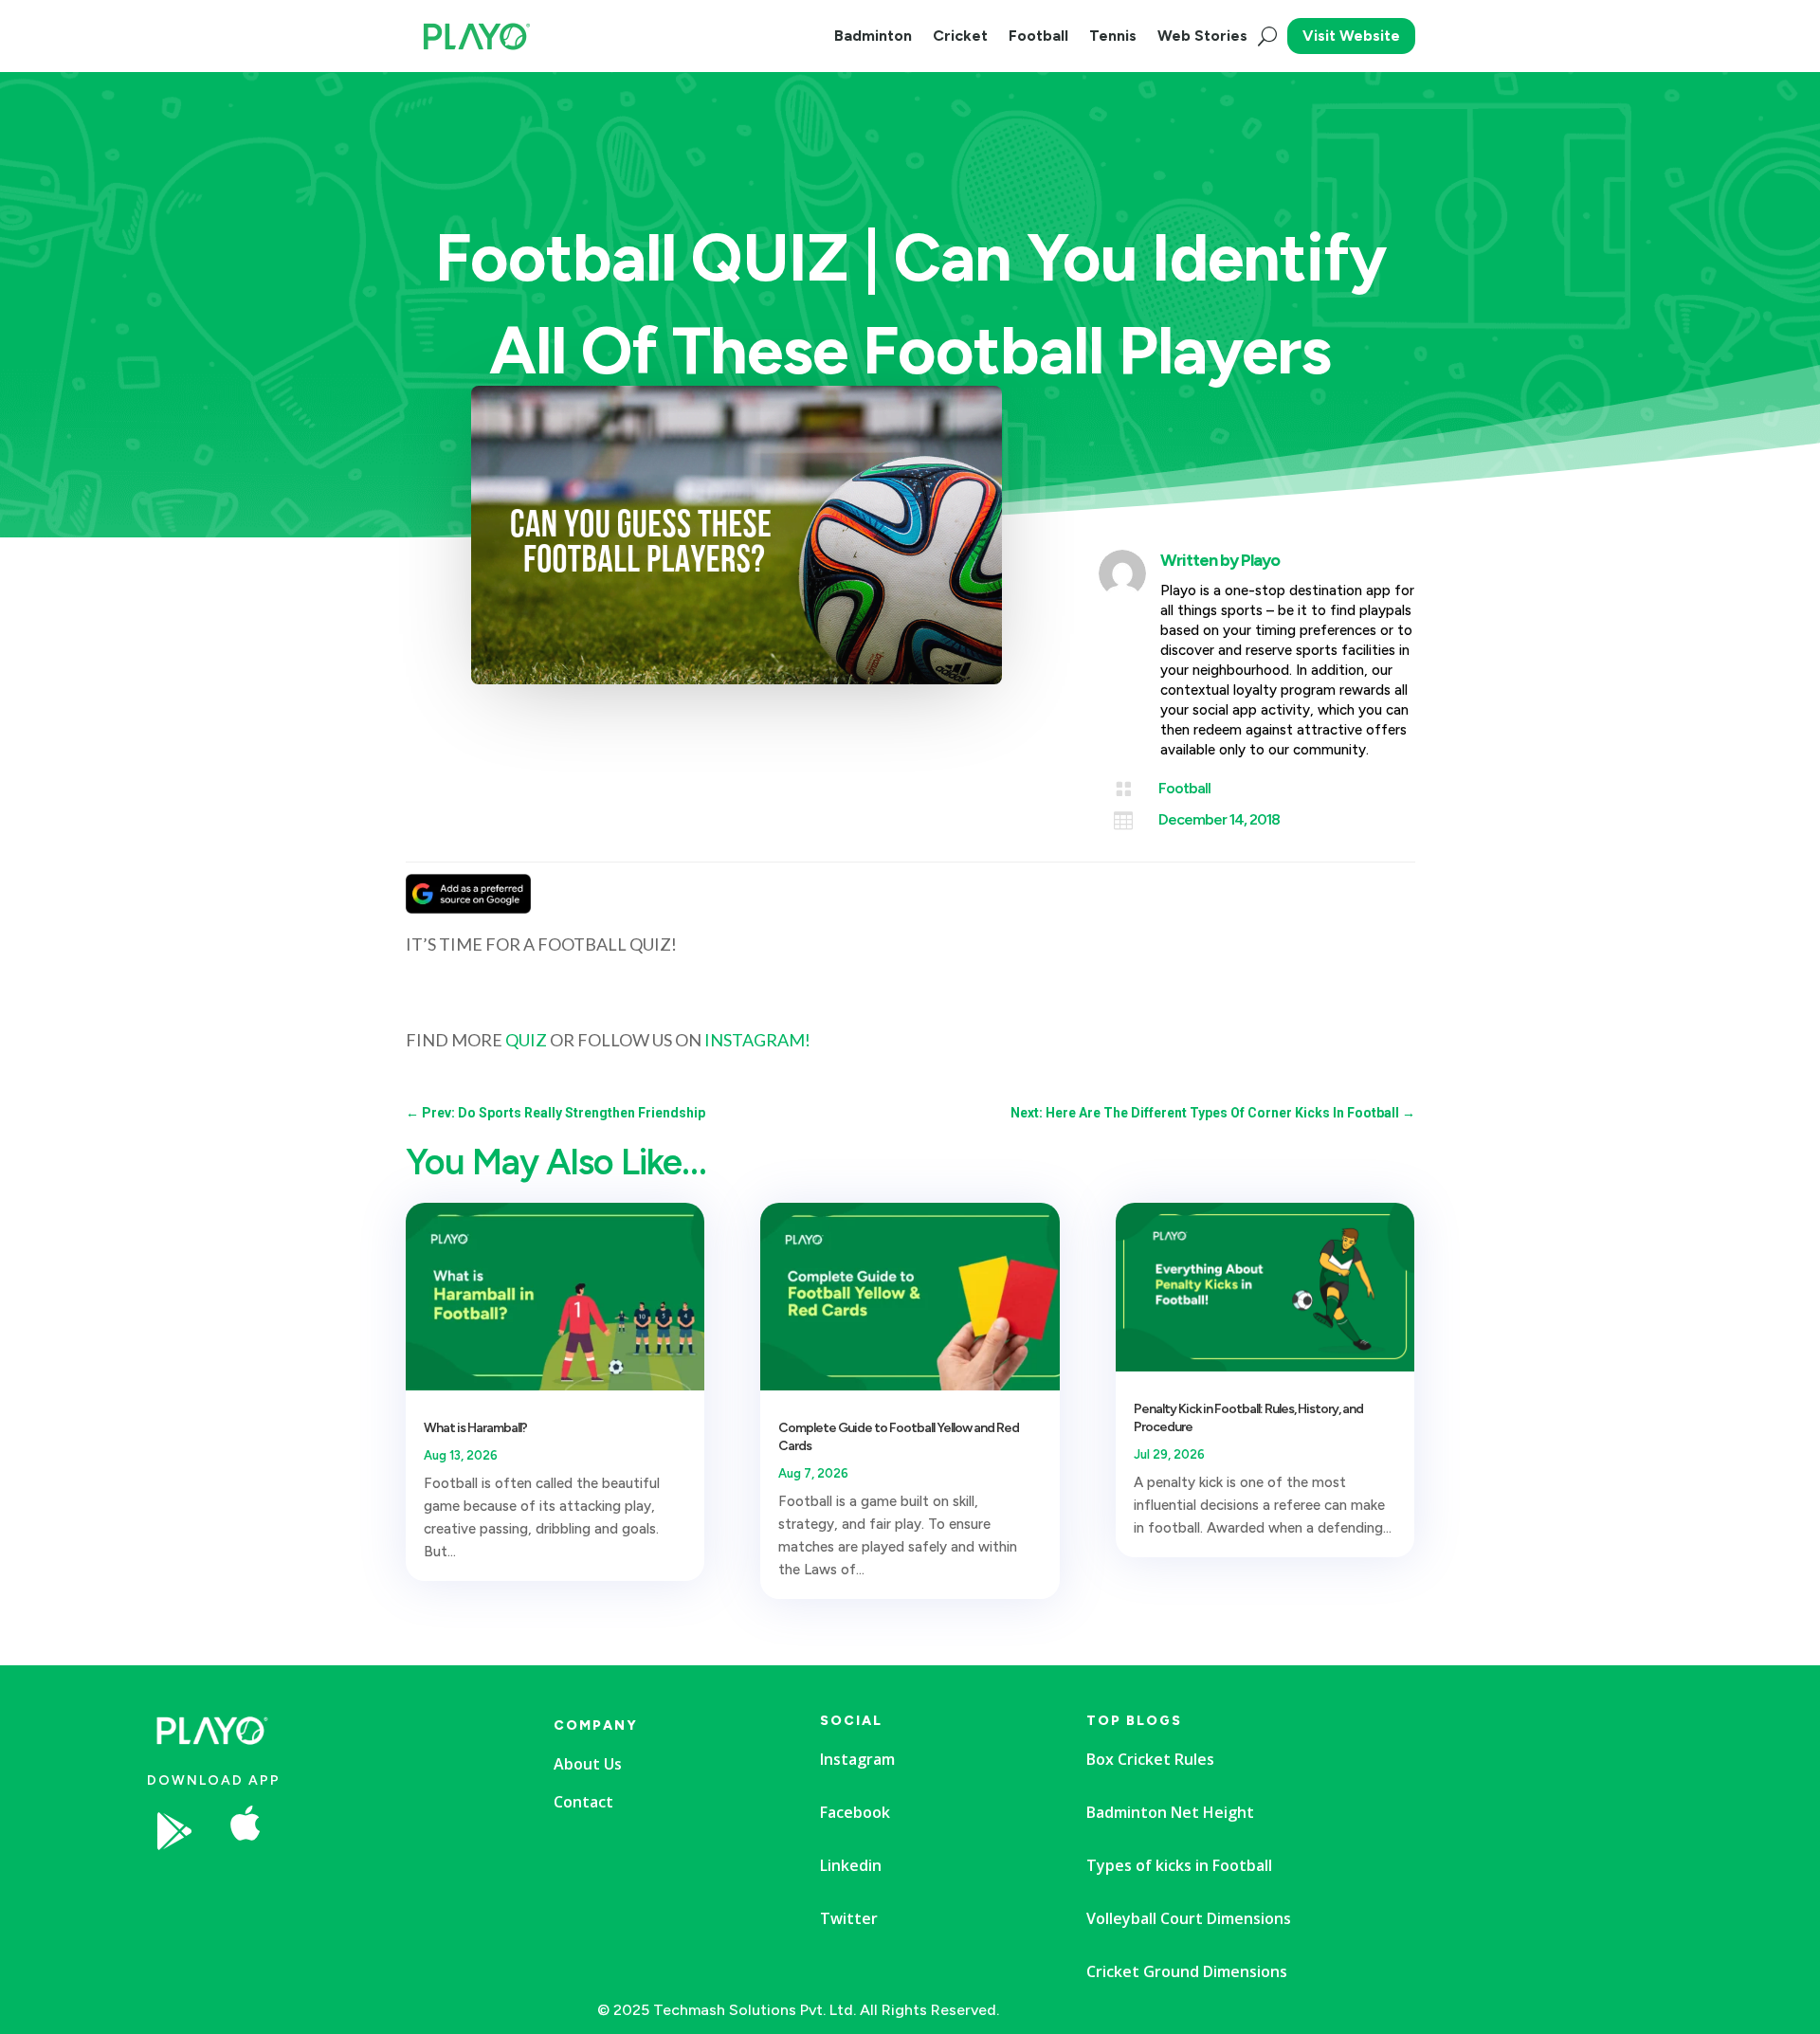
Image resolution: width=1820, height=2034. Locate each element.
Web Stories (1202, 36)
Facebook (855, 1812)
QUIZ (526, 1040)
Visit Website (1351, 36)
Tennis (1113, 36)
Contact (583, 1802)
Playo (1260, 560)
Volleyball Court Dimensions (1189, 1918)
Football (1038, 36)
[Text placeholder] (392, 1888)
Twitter (849, 1918)
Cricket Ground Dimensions (1187, 1971)
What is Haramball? (475, 1428)
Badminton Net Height (1170, 1812)
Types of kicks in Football (1179, 1865)
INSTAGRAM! (757, 1040)
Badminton (873, 36)
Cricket (960, 36)
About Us (588, 1764)
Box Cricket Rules (1150, 1759)
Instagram (857, 1759)
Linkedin (851, 1865)
